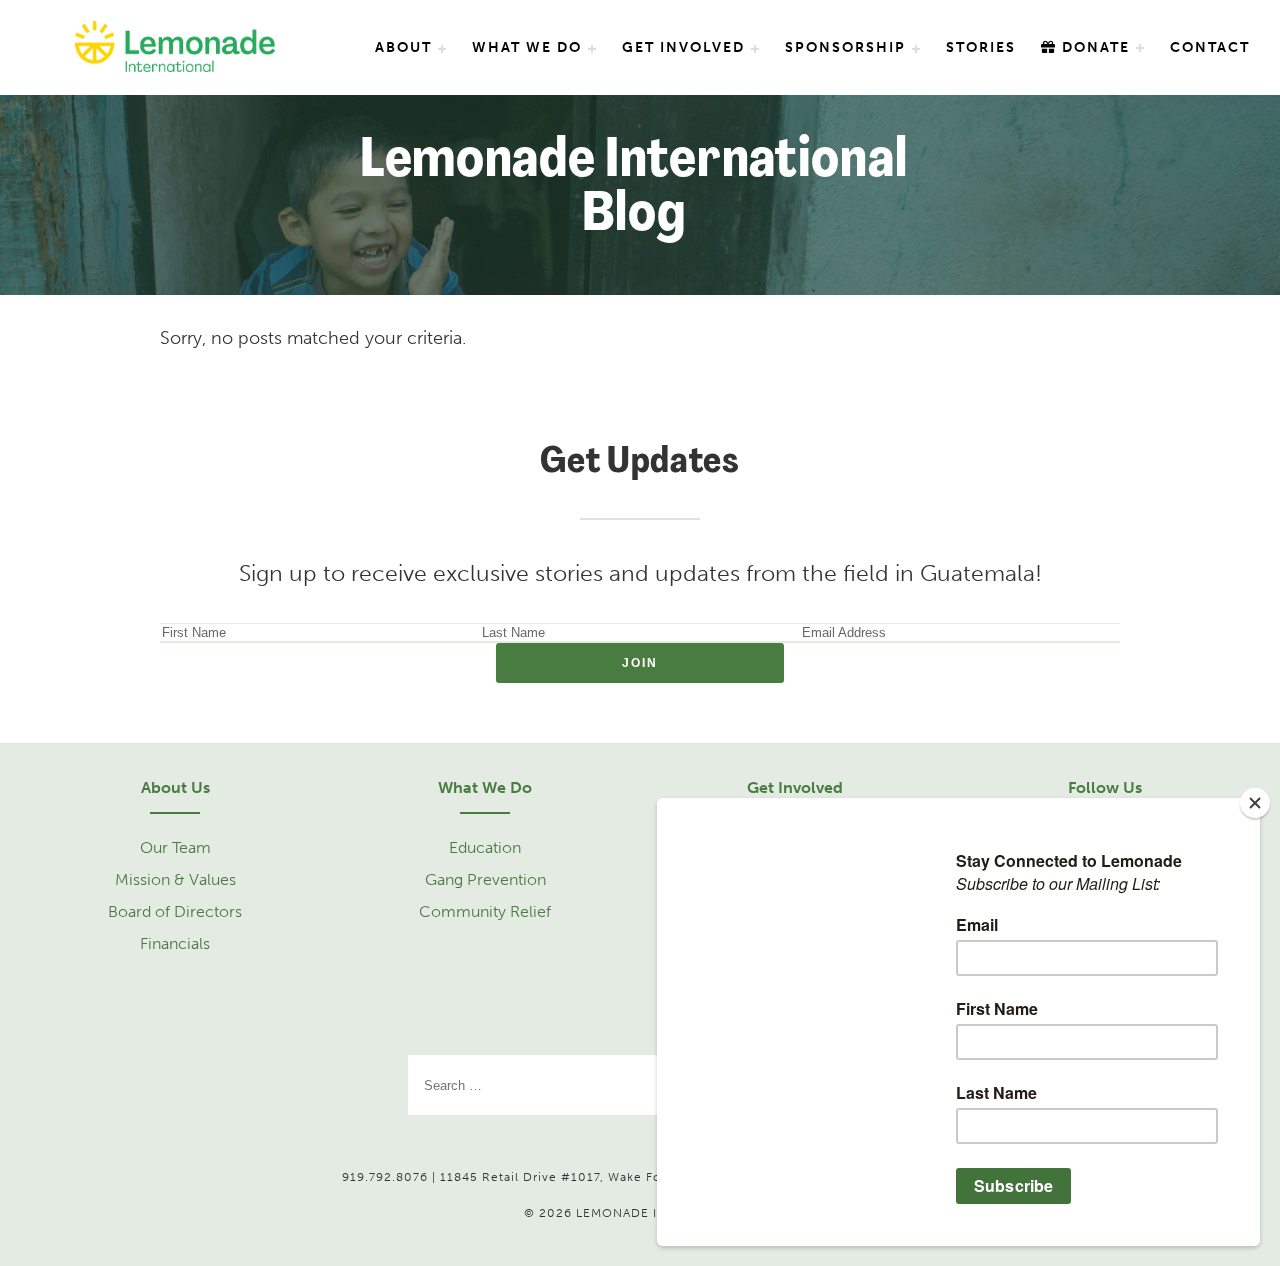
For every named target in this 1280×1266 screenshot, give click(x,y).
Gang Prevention (485, 879)
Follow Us (1105, 787)
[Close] (1255, 803)
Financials (175, 943)
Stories (981, 47)
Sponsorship (845, 47)
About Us (175, 787)
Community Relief (485, 911)
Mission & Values (175, 879)
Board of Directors (175, 911)
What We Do (527, 47)
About (403, 47)
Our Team (175, 847)
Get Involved (683, 47)
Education (485, 847)
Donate (1093, 47)
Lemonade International (175, 48)
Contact (1210, 47)
